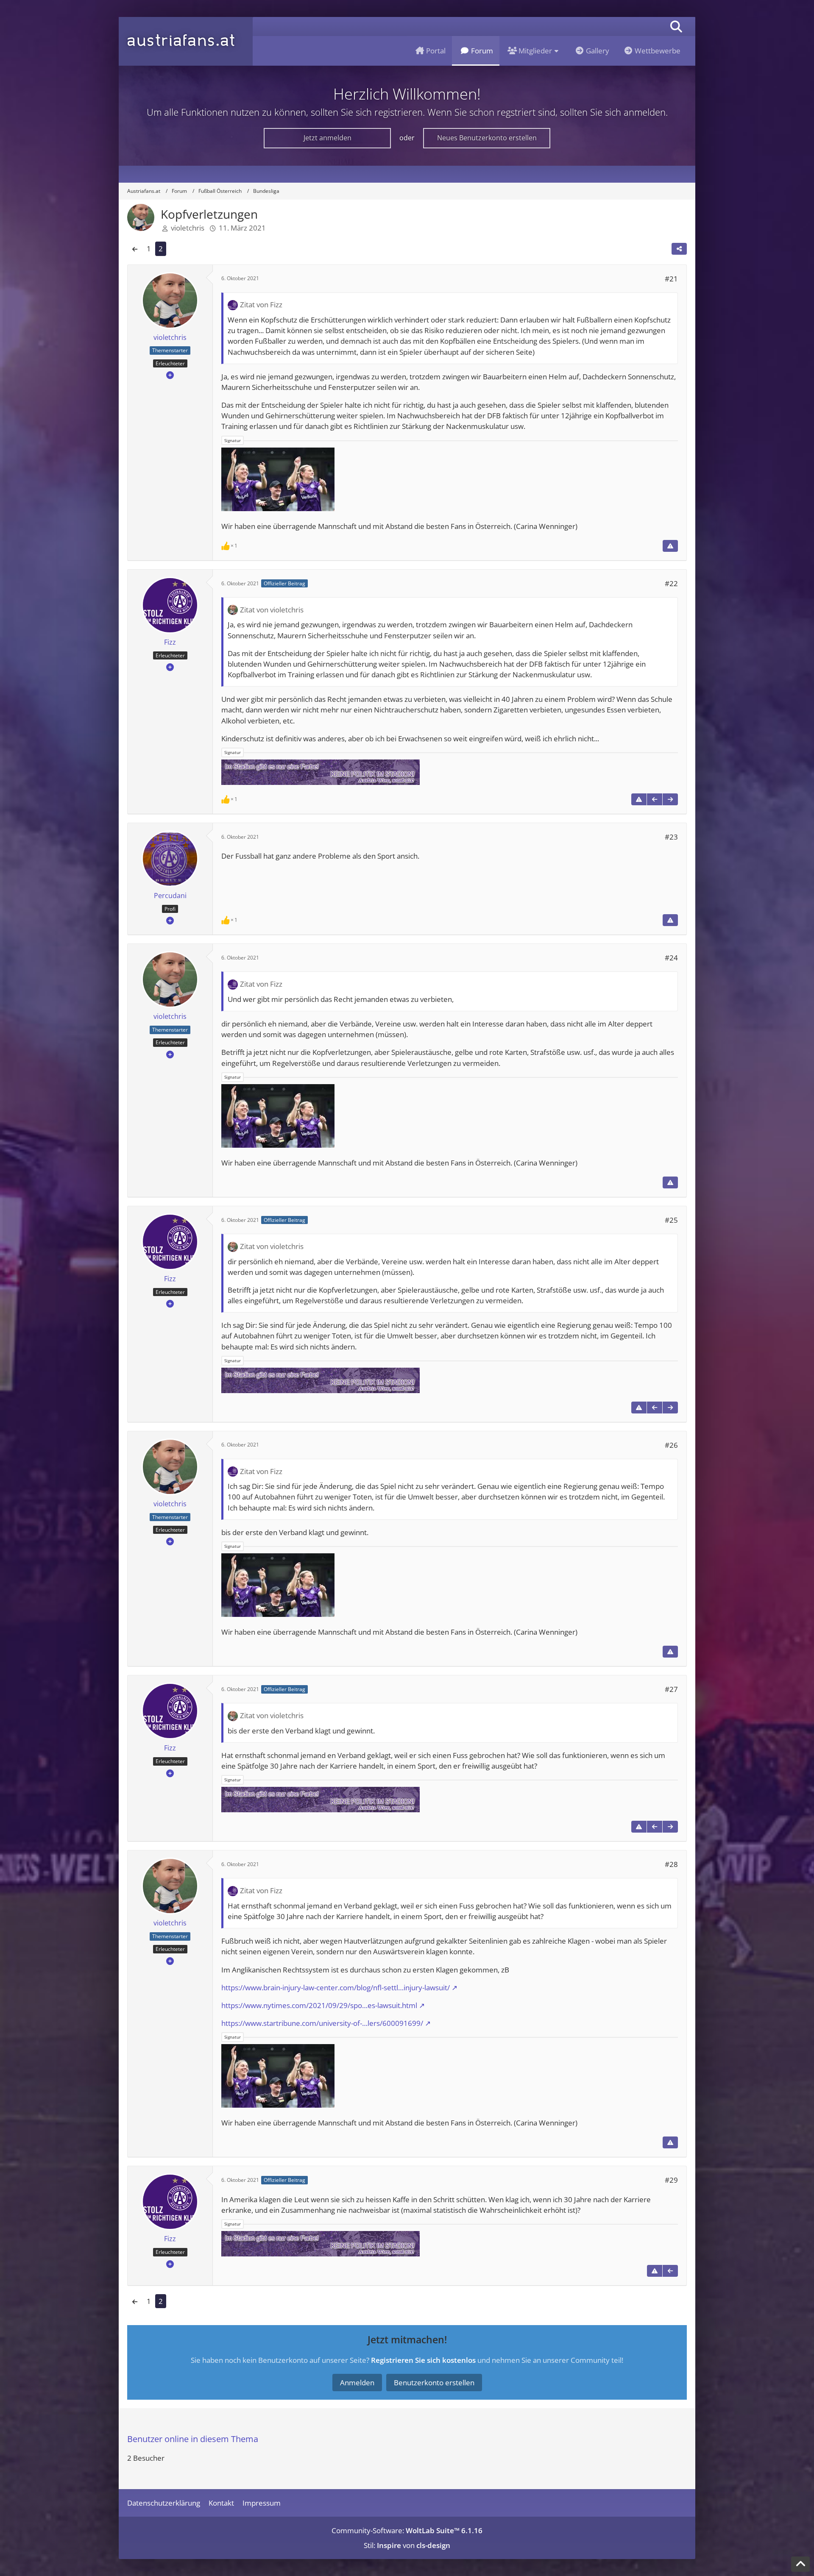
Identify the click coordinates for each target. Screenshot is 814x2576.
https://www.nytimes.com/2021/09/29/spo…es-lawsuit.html (319, 2005)
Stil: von (407, 2545)
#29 (671, 2180)
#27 (671, 1689)
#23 (671, 837)
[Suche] (676, 26)
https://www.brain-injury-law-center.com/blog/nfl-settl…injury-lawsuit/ (336, 1988)
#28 (671, 1864)
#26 (671, 1445)
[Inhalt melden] (670, 546)
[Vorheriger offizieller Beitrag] (655, 799)
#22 (671, 583)
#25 (671, 1220)
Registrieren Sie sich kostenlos (423, 2360)
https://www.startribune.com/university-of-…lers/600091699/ (322, 2023)
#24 (671, 958)
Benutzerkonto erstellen (434, 2383)
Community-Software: (407, 2530)
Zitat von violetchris (272, 610)
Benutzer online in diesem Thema (193, 2439)
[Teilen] (679, 249)
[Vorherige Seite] (135, 249)
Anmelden (357, 2383)
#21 (671, 279)
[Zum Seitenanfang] (800, 2564)
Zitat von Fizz (261, 305)
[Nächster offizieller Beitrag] (670, 799)
